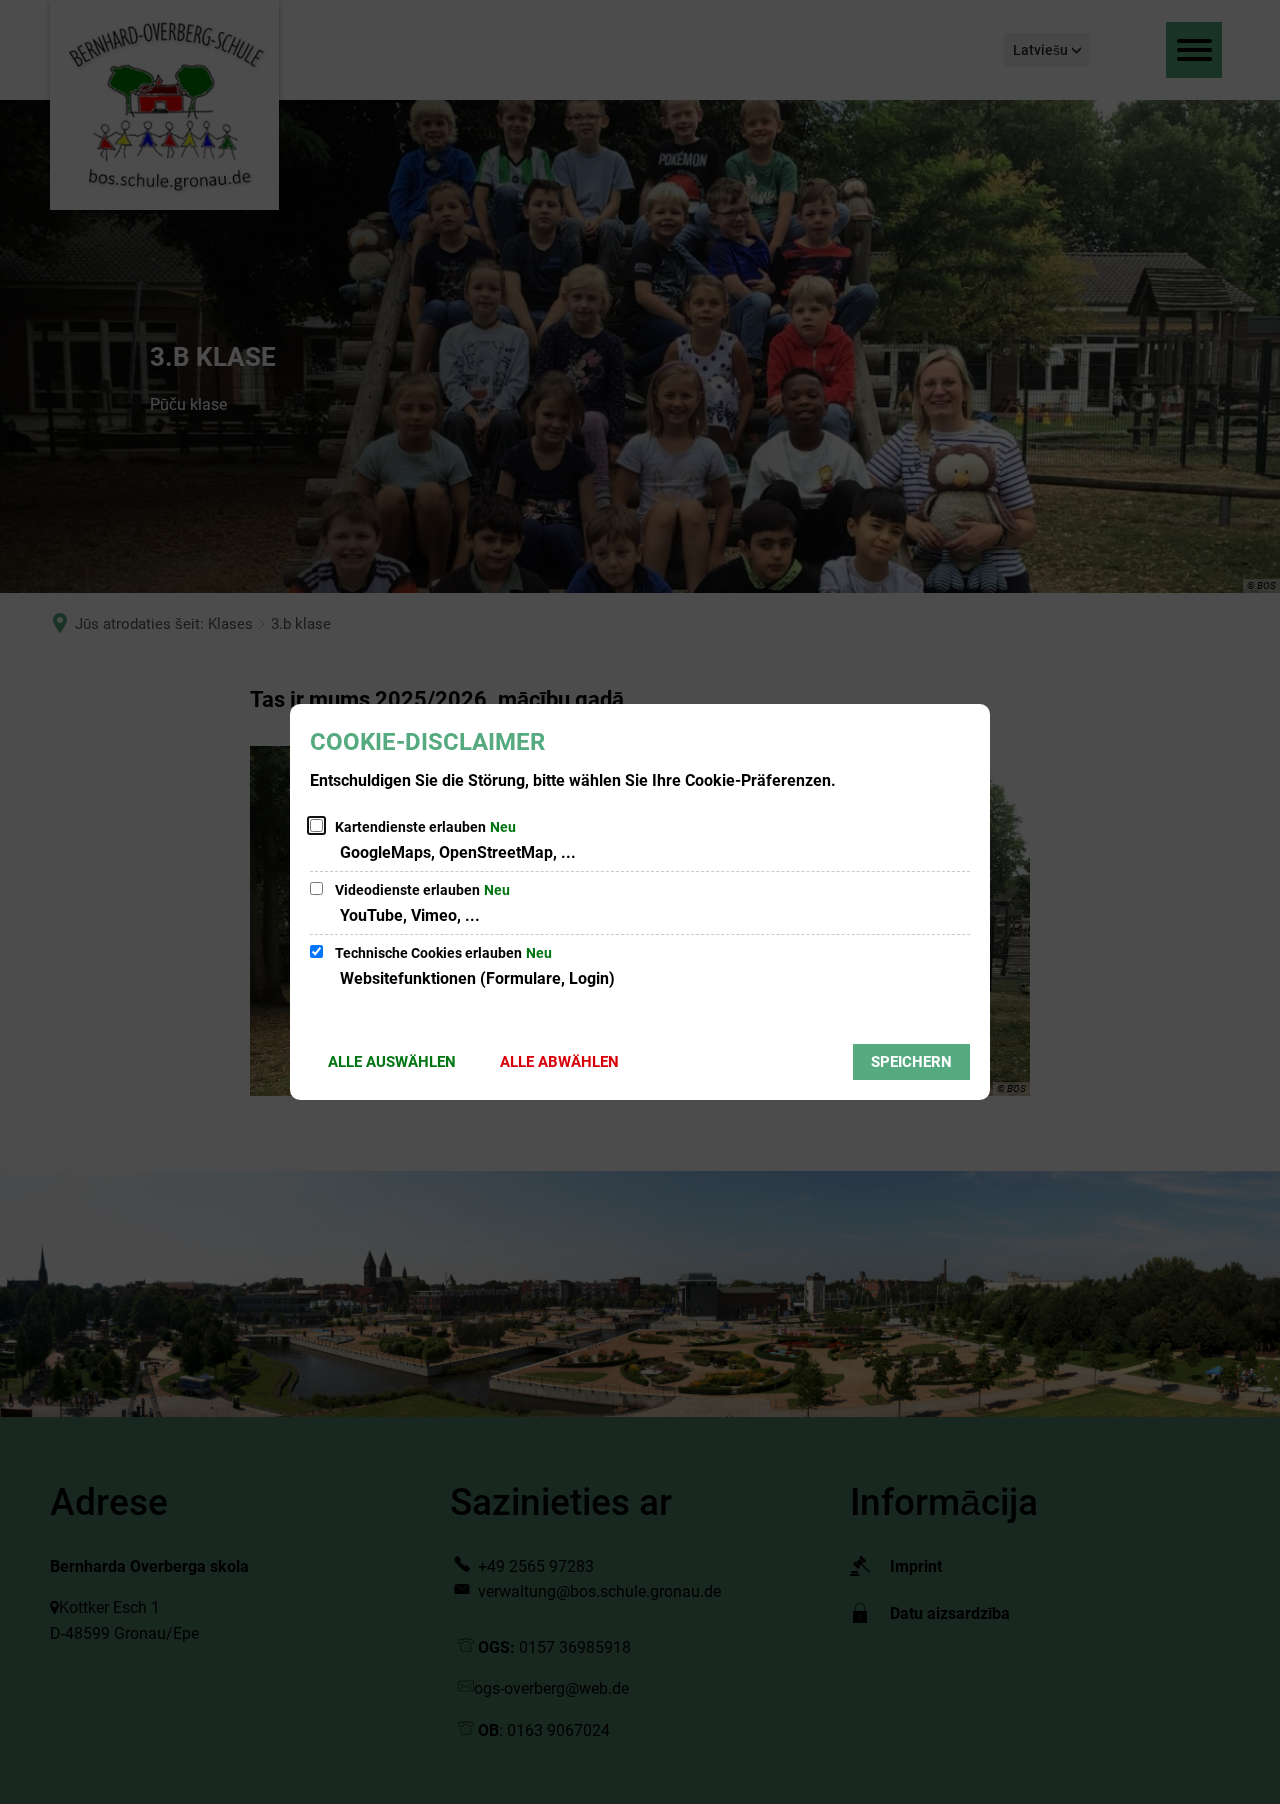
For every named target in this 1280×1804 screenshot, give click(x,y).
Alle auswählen (392, 1062)
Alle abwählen (559, 1062)
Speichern (911, 1062)
